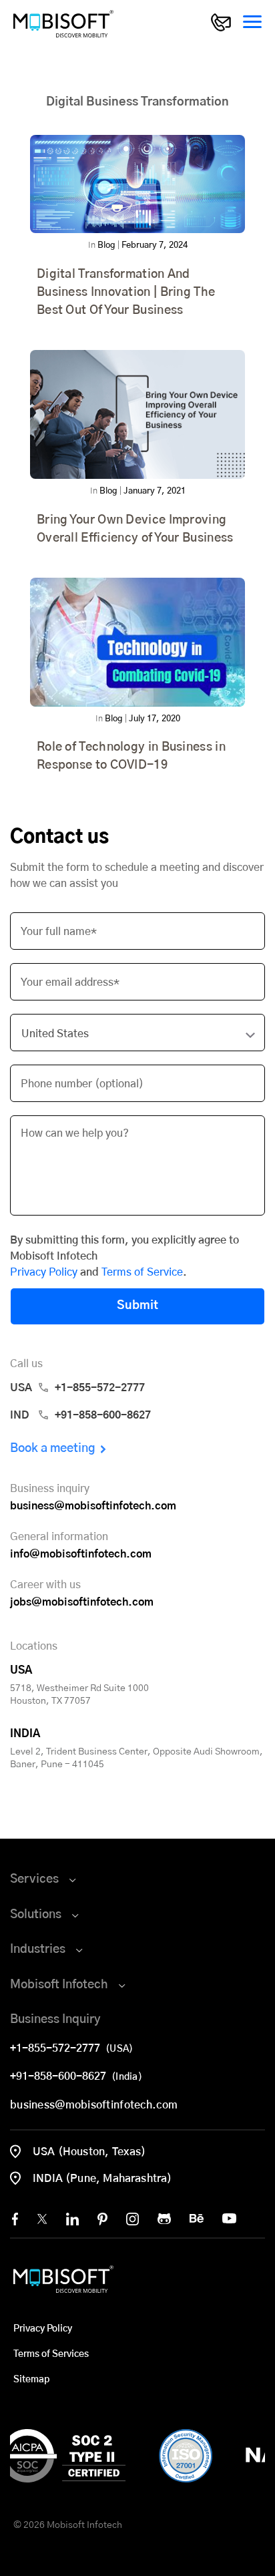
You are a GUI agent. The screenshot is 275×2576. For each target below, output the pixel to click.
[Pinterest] (102, 2219)
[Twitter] (42, 2219)
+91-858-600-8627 (61, 2076)
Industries (38, 1950)
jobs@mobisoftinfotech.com (82, 1602)
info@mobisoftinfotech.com (81, 1554)
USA (77, 1388)
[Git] (164, 2219)
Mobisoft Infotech (59, 1985)
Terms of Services (51, 2354)
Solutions (36, 1915)
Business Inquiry (55, 2020)
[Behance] (197, 2218)
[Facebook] (15, 2219)
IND (80, 1415)
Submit (137, 1306)
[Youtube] (229, 2218)
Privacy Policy (44, 1272)
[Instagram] (132, 2219)
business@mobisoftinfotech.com (93, 1506)
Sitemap (31, 2380)
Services (34, 1879)
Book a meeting (53, 1449)
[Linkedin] (72, 2219)
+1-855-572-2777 (58, 2048)
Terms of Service (142, 1272)
